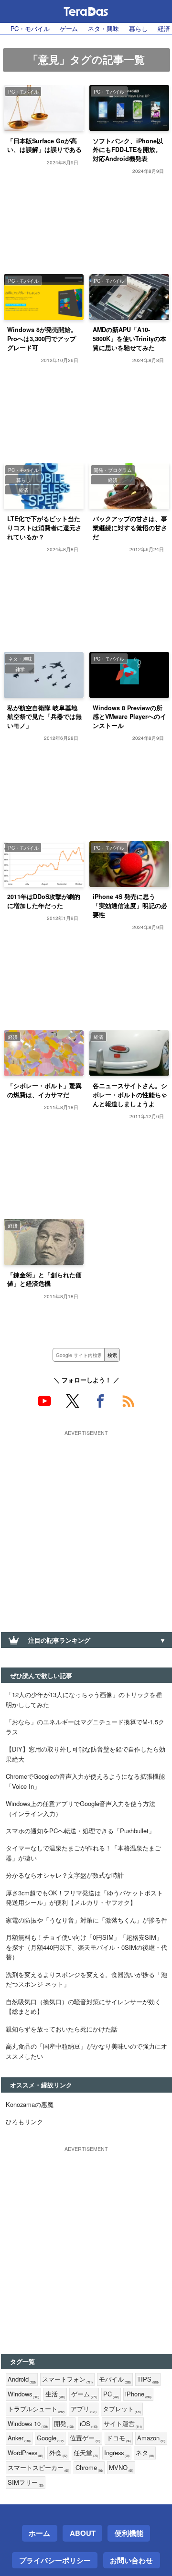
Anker (19, 2438)
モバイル (115, 2379)
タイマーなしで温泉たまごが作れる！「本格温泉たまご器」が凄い (83, 1853)
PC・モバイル (30, 28)
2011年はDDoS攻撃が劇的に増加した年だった (44, 901)
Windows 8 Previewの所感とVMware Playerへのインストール (129, 717)
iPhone (138, 2394)
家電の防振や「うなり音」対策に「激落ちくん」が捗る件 (86, 1920)
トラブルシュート (36, 2409)
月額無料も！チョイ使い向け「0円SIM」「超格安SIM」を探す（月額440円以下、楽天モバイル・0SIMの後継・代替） (86, 1947)
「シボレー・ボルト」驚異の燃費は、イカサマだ (44, 1090)
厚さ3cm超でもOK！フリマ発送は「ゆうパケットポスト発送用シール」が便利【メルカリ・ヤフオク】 (84, 1898)
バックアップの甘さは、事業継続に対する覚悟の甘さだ (130, 528)
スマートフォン (67, 2379)
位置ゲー (85, 2438)
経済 (23, 490)
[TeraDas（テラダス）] (86, 11)
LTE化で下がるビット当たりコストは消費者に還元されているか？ (44, 528)
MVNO (121, 2468)
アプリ (84, 2409)
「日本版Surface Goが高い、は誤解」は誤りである (44, 145)
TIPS (148, 2379)
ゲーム (69, 28)
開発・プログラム (113, 470)
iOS (89, 2424)
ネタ (145, 2453)
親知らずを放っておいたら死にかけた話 (62, 2029)
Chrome (89, 2468)
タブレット (122, 2409)
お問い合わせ (131, 2560)
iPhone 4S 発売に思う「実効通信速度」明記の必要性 (130, 906)
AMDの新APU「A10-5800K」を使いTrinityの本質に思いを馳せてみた (129, 339)
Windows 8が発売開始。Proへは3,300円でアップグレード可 (42, 339)
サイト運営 (123, 2424)
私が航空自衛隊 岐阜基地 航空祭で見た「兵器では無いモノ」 (44, 717)
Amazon (151, 2438)
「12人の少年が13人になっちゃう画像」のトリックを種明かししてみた (84, 1700)
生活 (55, 2394)
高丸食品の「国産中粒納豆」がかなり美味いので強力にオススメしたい (86, 2051)
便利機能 (129, 2533)
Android (22, 2379)
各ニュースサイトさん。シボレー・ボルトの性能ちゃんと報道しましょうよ (130, 1095)
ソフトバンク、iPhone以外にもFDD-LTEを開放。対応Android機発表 (128, 150)
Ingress (117, 2453)
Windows (23, 2394)
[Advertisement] (86, 1525)
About (83, 2533)
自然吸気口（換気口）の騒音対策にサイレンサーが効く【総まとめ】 (83, 2007)
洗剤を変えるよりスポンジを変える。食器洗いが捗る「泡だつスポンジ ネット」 (86, 1979)
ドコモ (119, 2438)
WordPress (25, 2453)
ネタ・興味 (103, 28)
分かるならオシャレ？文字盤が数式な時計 (65, 1875)
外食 (58, 2453)
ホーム (39, 2533)
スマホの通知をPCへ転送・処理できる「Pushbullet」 (80, 1831)
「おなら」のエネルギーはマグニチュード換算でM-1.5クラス (85, 1727)
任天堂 (86, 2453)
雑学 (20, 669)
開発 (64, 2424)
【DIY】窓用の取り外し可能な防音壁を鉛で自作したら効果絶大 (86, 1754)
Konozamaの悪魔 (30, 2104)
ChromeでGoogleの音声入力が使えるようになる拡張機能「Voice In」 (85, 1781)
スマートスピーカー (38, 2468)
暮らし (138, 28)
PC (111, 2394)
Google (50, 2438)
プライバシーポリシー (55, 2560)
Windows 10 (28, 2424)
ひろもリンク (24, 2122)
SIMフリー (26, 2483)
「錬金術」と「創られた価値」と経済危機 (44, 1279)
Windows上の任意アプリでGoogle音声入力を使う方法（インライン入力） (81, 1808)
